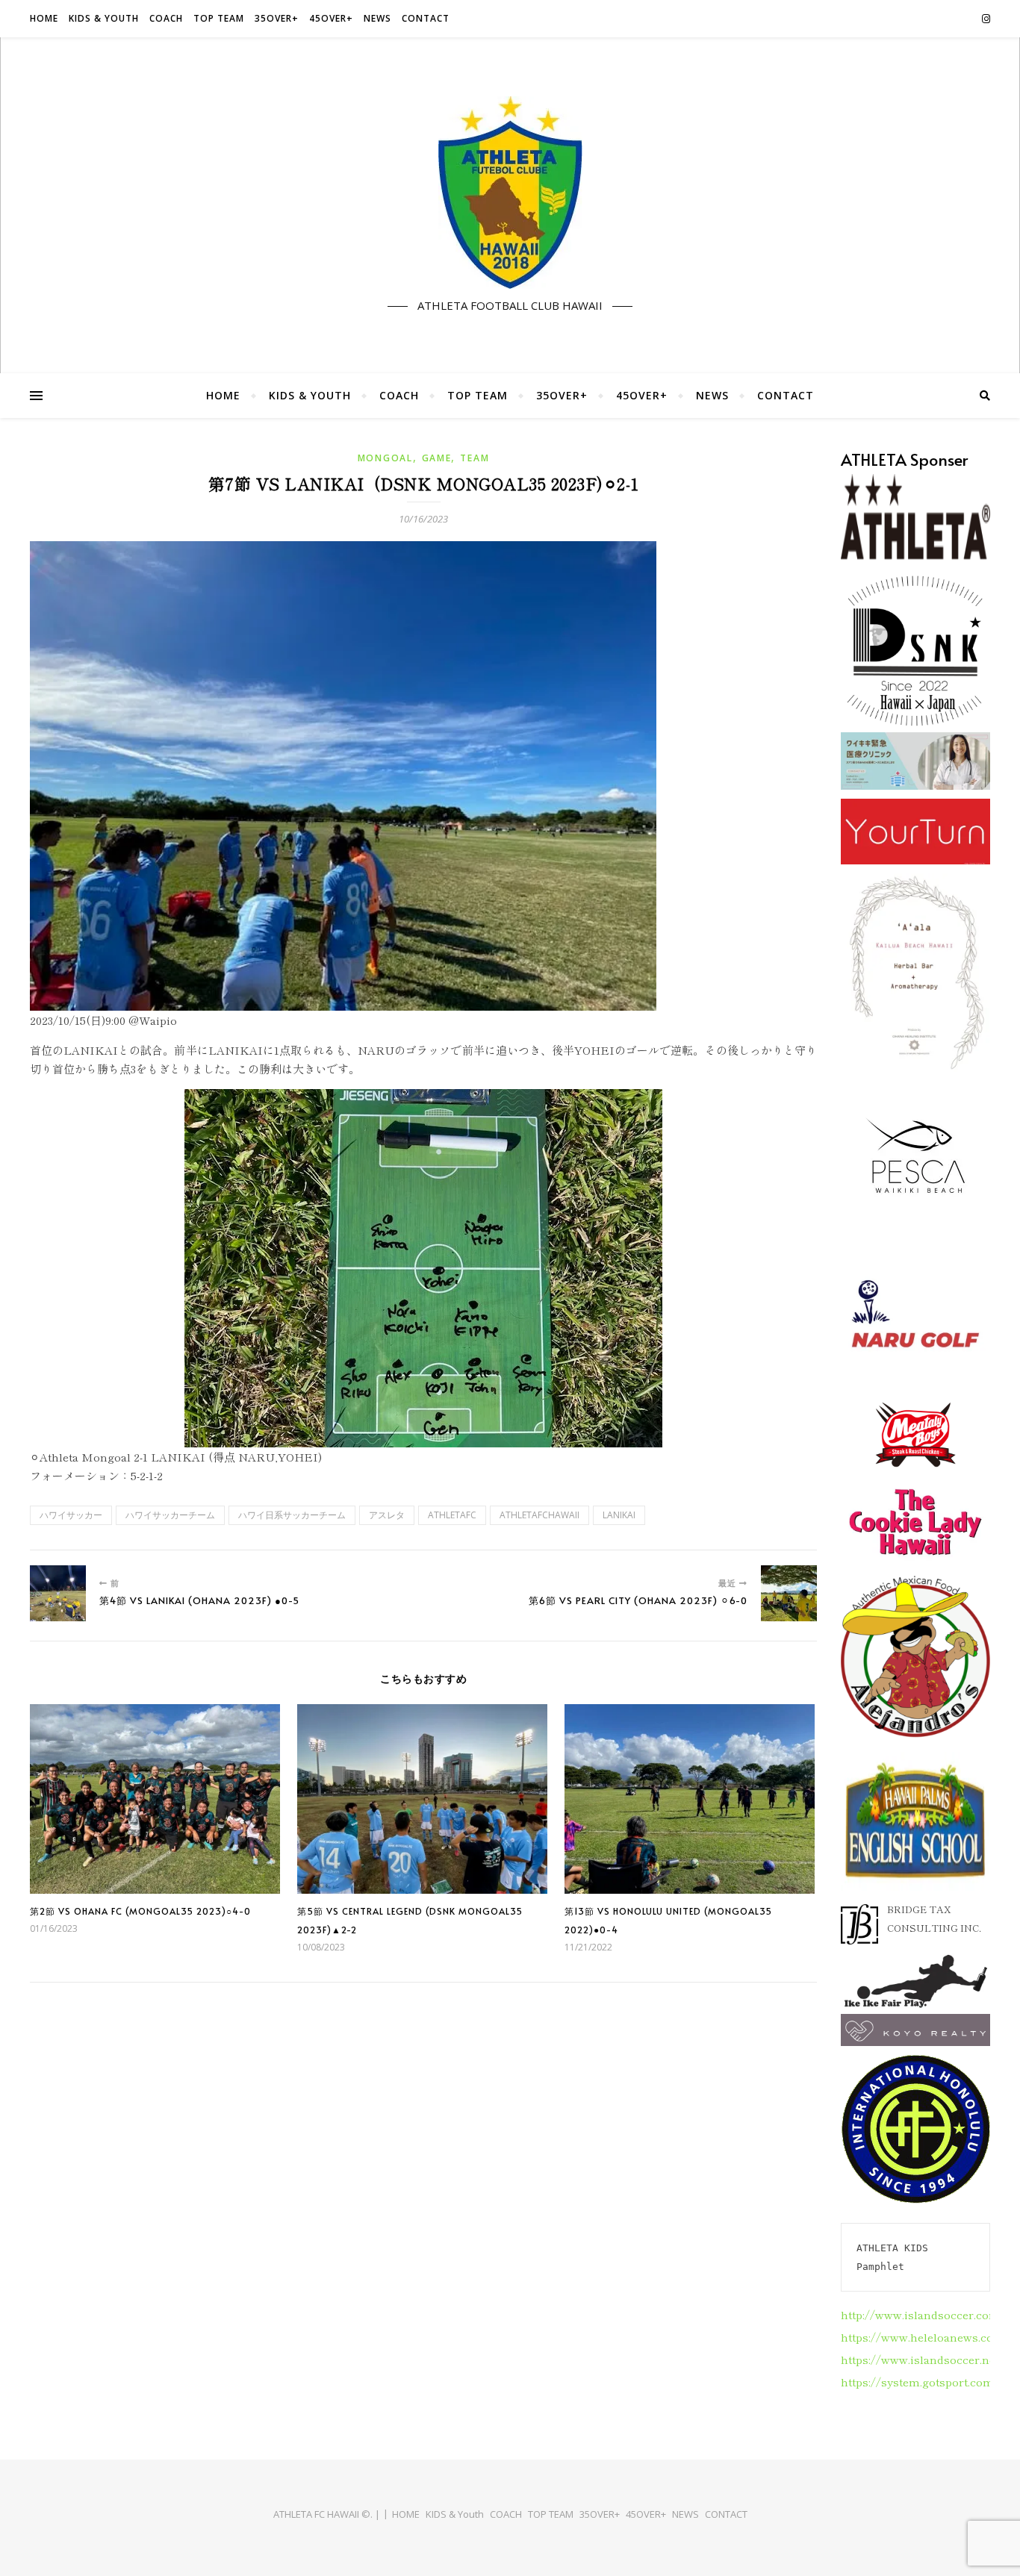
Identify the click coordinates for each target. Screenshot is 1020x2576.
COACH (166, 18)
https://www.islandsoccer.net (920, 2359)
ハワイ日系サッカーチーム (292, 1515)
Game (437, 458)
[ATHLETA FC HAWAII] (510, 193)
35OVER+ (277, 18)
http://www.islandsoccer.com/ (923, 2314)
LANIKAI (619, 1515)
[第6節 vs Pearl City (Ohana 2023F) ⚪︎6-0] (789, 1593)
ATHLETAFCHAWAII (539, 1515)
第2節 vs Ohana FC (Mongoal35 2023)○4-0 (140, 1911)
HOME (44, 18)
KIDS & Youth (104, 18)
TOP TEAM (219, 18)
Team (475, 458)
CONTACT (426, 18)
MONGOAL (385, 458)
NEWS (377, 18)
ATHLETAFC (452, 1515)
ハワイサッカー (71, 1515)
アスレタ (387, 1515)
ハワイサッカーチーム (170, 1515)
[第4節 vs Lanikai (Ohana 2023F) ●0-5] (58, 1593)
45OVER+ (331, 18)
